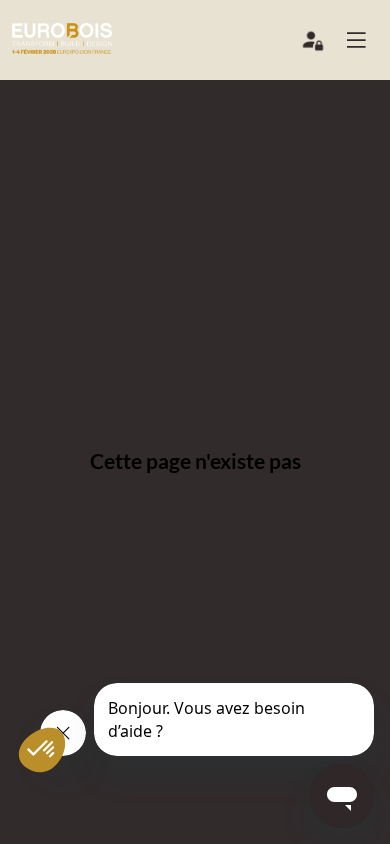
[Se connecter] (314, 45)
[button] (364, 40)
